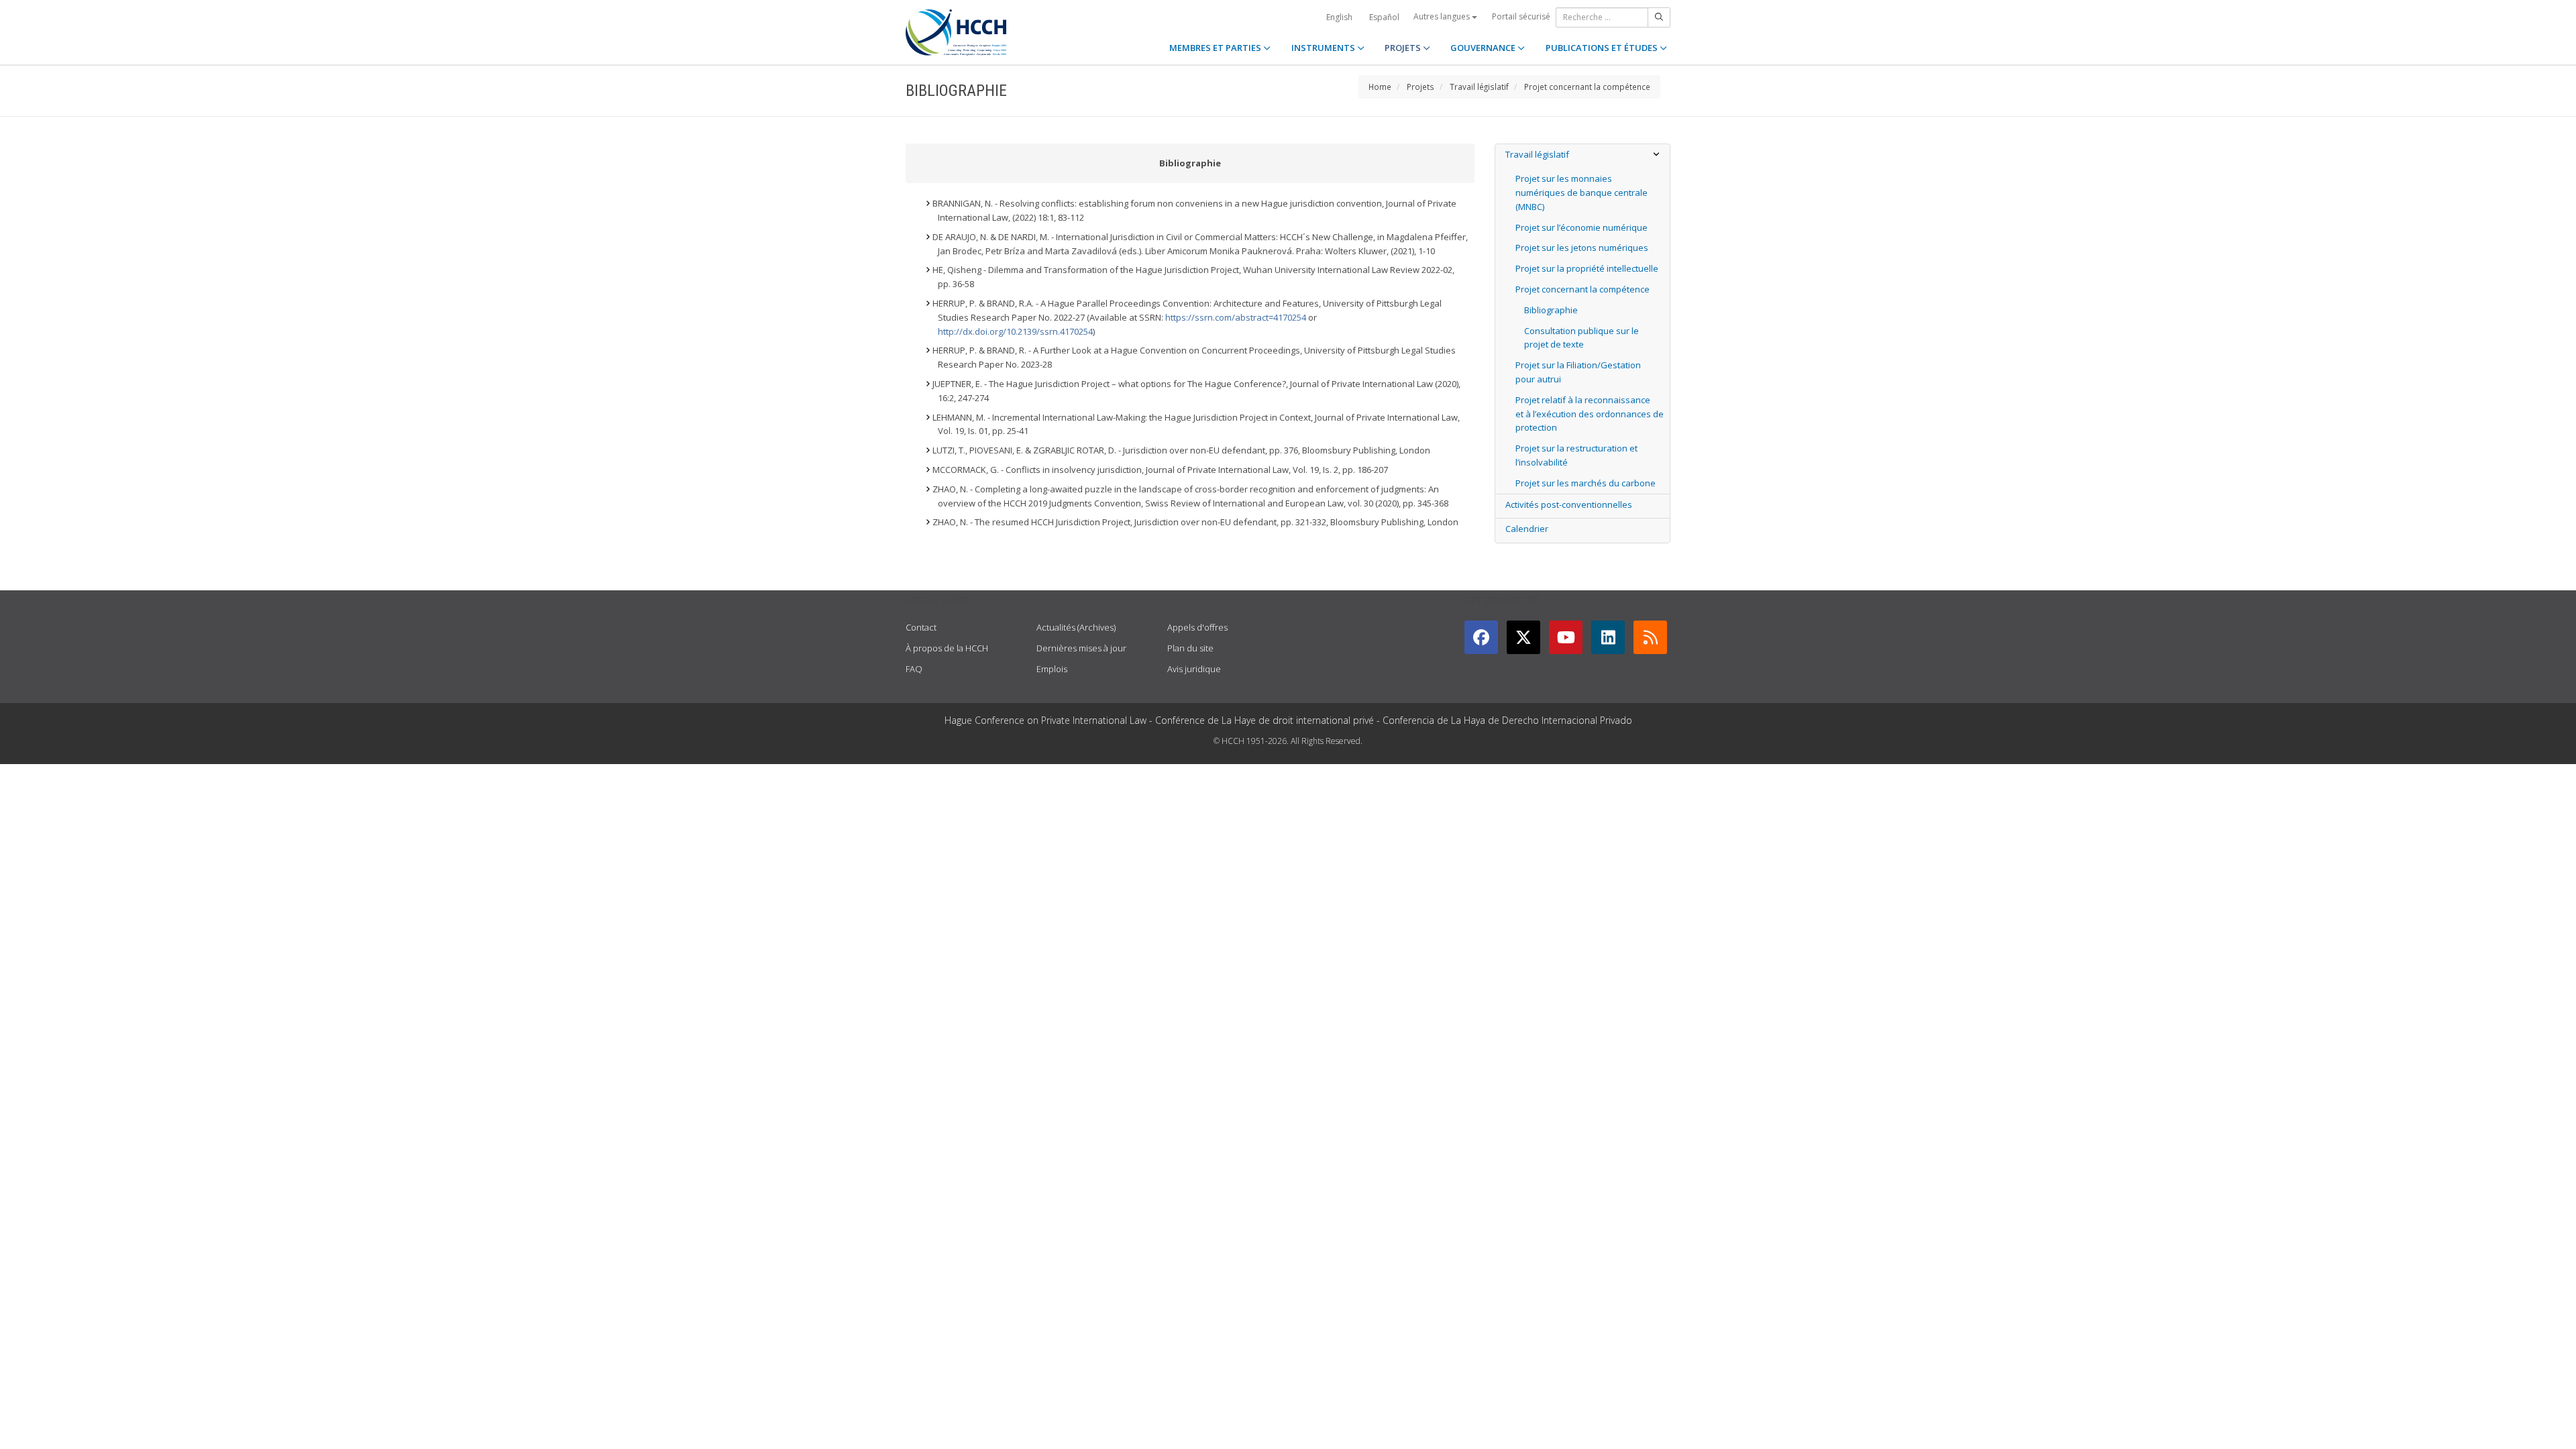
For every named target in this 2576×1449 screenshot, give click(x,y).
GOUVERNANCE (1484, 48)
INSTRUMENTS (1324, 48)
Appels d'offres (1197, 627)
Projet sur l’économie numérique (1581, 227)
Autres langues (1443, 16)
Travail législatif (1479, 87)
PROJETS (1404, 48)
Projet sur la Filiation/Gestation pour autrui (1578, 372)
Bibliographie (1551, 310)
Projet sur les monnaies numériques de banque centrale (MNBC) (1581, 193)
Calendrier (1527, 529)
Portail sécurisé (1521, 16)
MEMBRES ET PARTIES (1216, 48)
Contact (921, 627)
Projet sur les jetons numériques (1582, 248)
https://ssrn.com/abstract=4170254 (1236, 317)
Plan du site (1190, 648)
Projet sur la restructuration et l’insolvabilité (1576, 455)
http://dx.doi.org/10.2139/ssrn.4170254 (1015, 331)
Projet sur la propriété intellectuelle (1587, 268)
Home (1380, 87)
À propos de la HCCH (947, 648)
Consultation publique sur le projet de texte (1581, 338)
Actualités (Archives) (1076, 627)
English (1339, 17)
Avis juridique (1194, 669)
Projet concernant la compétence (1587, 87)
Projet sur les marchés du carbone (1586, 483)
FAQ (914, 669)
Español (1384, 17)
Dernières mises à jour (1081, 648)
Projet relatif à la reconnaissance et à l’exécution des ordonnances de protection (1590, 414)
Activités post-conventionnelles (1569, 504)
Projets (1420, 87)
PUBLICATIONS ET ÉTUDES (1603, 48)
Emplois (1052, 669)
